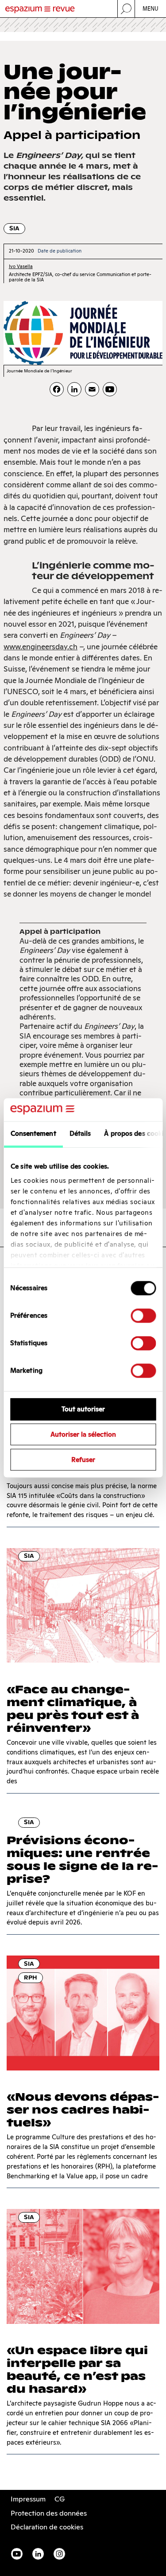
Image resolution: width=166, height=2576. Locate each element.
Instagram (59, 2554)
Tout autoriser (83, 1409)
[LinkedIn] (74, 389)
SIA (14, 228)
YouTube (17, 2554)
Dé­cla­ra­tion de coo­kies (47, 2527)
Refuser (83, 1460)
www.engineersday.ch (41, 647)
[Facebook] (57, 389)
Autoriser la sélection (83, 1435)
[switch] (143, 1316)
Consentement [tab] (33, 1134)
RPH (31, 1977)
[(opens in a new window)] (110, 389)
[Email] (92, 389)
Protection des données (49, 2513)
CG (60, 2499)
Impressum (28, 2499)
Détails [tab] (80, 1134)
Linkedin (38, 2554)
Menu (151, 9)
